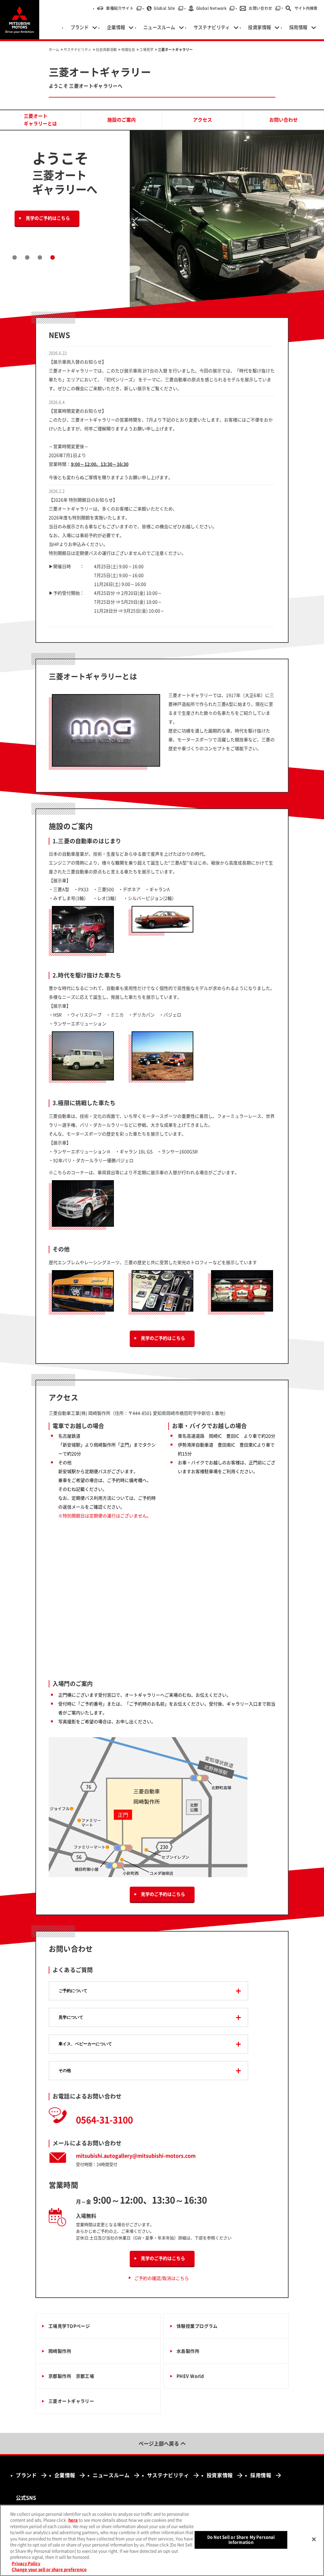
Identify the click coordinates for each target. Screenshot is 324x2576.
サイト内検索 (306, 8)
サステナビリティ (168, 2475)
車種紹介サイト (124, 8)
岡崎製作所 (60, 2351)
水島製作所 (188, 2351)
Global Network (216, 8)
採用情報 (261, 2475)
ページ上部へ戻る (159, 2444)
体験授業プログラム (197, 2326)
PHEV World (190, 2376)
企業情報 (65, 2475)
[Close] (314, 2539)
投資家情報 (220, 2475)
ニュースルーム (111, 2475)
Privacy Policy (26, 2563)
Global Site (168, 8)
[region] (162, 2540)
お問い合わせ (265, 8)
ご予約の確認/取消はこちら (162, 2278)
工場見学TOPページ (69, 2326)
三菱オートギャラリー (71, 2401)
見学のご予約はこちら (48, 218)
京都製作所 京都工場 (71, 2376)
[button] (15, 257)
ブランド (26, 2475)
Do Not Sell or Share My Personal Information (241, 2540)
